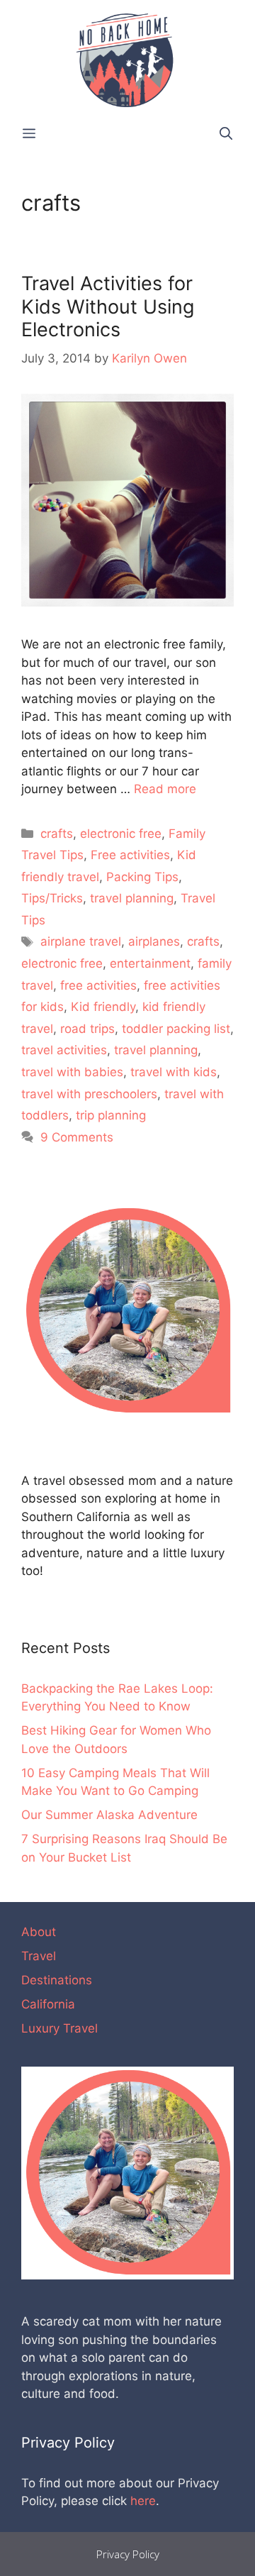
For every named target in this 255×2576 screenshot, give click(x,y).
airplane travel (81, 941)
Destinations (57, 1980)
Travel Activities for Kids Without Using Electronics (108, 306)
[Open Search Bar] (226, 134)
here (143, 2501)
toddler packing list (176, 1029)
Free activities (130, 855)
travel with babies (72, 1072)
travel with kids (174, 1072)
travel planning (132, 898)
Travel (39, 1956)
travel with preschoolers (89, 1094)
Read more (165, 789)
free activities (98, 985)
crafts (57, 834)
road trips (87, 1029)
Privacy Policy (128, 2554)
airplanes (154, 941)
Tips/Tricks (52, 898)
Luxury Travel (59, 2028)
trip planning (111, 1115)
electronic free (121, 834)
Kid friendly (103, 1007)
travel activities (64, 1050)
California (48, 2004)
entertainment (150, 963)
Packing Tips (142, 877)
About (39, 1932)
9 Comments (77, 1137)
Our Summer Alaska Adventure (109, 1815)
